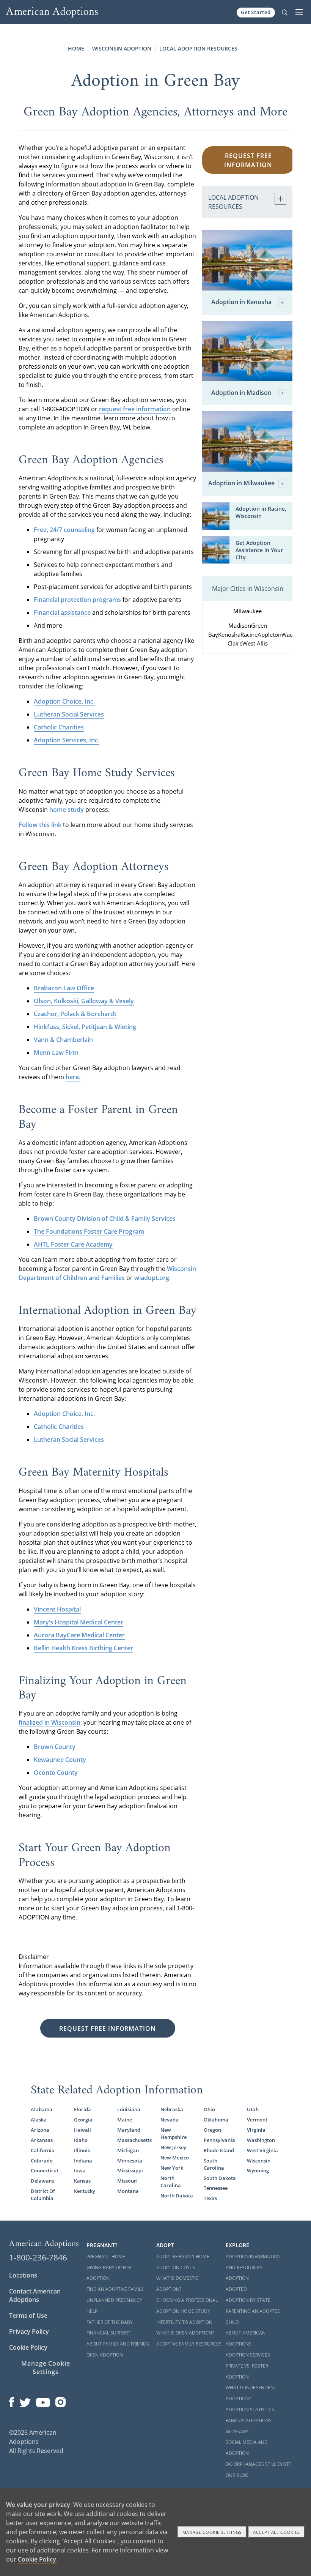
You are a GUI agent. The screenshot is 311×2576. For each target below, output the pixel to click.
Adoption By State (248, 2300)
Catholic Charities (59, 727)
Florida (82, 2109)
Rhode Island (219, 2150)
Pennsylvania (219, 2140)
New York (172, 2168)
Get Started (256, 12)
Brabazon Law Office (64, 988)
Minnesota (130, 2161)
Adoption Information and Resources (253, 2262)
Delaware (42, 2181)
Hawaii (82, 2130)
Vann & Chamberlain (63, 1040)
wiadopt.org (152, 1278)
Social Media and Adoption (247, 2448)
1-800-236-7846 (38, 2257)
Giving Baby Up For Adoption (109, 2273)
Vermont (257, 2120)
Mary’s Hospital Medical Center (79, 1622)
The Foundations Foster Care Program (89, 1231)
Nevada (170, 2120)
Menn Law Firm (56, 1053)
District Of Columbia (43, 2195)
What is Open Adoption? (185, 2333)
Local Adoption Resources (198, 48)
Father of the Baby (110, 2322)
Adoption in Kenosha (241, 302)
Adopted (236, 2289)
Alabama (42, 2109)
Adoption (237, 2278)
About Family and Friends (118, 2344)
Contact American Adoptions (35, 2295)
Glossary (237, 2432)
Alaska (39, 2120)
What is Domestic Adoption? (177, 2284)
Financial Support (108, 2333)
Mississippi (130, 2170)
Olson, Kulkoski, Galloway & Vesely (84, 1001)
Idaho (81, 2140)
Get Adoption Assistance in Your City (259, 550)
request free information (135, 409)
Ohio (209, 2109)
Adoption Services (248, 2355)
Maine (125, 2120)
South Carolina (214, 2164)
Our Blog (237, 2475)
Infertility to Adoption (184, 2322)
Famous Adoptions (249, 2421)
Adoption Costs (176, 2267)
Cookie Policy (28, 2347)
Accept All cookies (276, 2532)
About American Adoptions (246, 2338)
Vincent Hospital (57, 1609)
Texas (210, 2198)
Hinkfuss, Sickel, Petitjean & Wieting (85, 1027)
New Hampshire (174, 2133)
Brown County (55, 1747)
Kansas (82, 2181)
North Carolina (171, 2182)
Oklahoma (216, 2120)
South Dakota (220, 2178)
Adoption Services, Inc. (67, 740)
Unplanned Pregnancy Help (114, 2306)
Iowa (80, 2170)
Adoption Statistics (250, 2409)
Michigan (128, 2150)
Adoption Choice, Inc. (64, 701)
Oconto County (56, 1773)
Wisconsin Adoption (122, 48)
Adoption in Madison (241, 393)
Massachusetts (134, 2140)
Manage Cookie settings (212, 2532)
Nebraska (172, 2109)
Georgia (83, 2120)
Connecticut (45, 2170)
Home (76, 48)
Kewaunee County (60, 1760)
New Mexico (175, 2158)
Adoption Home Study (183, 2311)
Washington (261, 2140)
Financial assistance (62, 612)
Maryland (129, 2130)
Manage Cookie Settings (46, 2368)
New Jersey (173, 2147)
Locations (23, 2275)
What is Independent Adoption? (251, 2393)
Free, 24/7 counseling (64, 530)
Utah (253, 2109)
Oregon (212, 2130)
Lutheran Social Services (69, 714)
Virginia (256, 2130)
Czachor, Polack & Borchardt (75, 1014)
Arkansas (42, 2140)
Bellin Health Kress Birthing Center (83, 1648)
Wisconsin (259, 2161)
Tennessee (216, 2188)
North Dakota (177, 2196)
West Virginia (262, 2150)
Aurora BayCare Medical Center (79, 1635)
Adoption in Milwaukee (241, 483)
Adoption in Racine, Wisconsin (261, 512)
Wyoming (258, 2170)
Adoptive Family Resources (189, 2344)
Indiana (83, 2161)
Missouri (127, 2181)
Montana (128, 2191)
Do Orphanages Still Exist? (258, 2464)
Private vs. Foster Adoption (247, 2371)
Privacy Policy (29, 2331)
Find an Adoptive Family (115, 2289)
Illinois (82, 2150)
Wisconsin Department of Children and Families (107, 1273)
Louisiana (129, 2109)
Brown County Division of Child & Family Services (105, 1219)
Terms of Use (28, 2316)
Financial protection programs (77, 600)
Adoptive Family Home (183, 2256)
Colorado (42, 2161)
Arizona (40, 2130)
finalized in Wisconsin (49, 1722)
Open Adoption (105, 2355)
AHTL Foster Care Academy (73, 1244)
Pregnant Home (106, 2256)
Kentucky (85, 2191)
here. (73, 1077)
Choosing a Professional (187, 2300)
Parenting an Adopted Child (253, 2317)
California (43, 2150)
